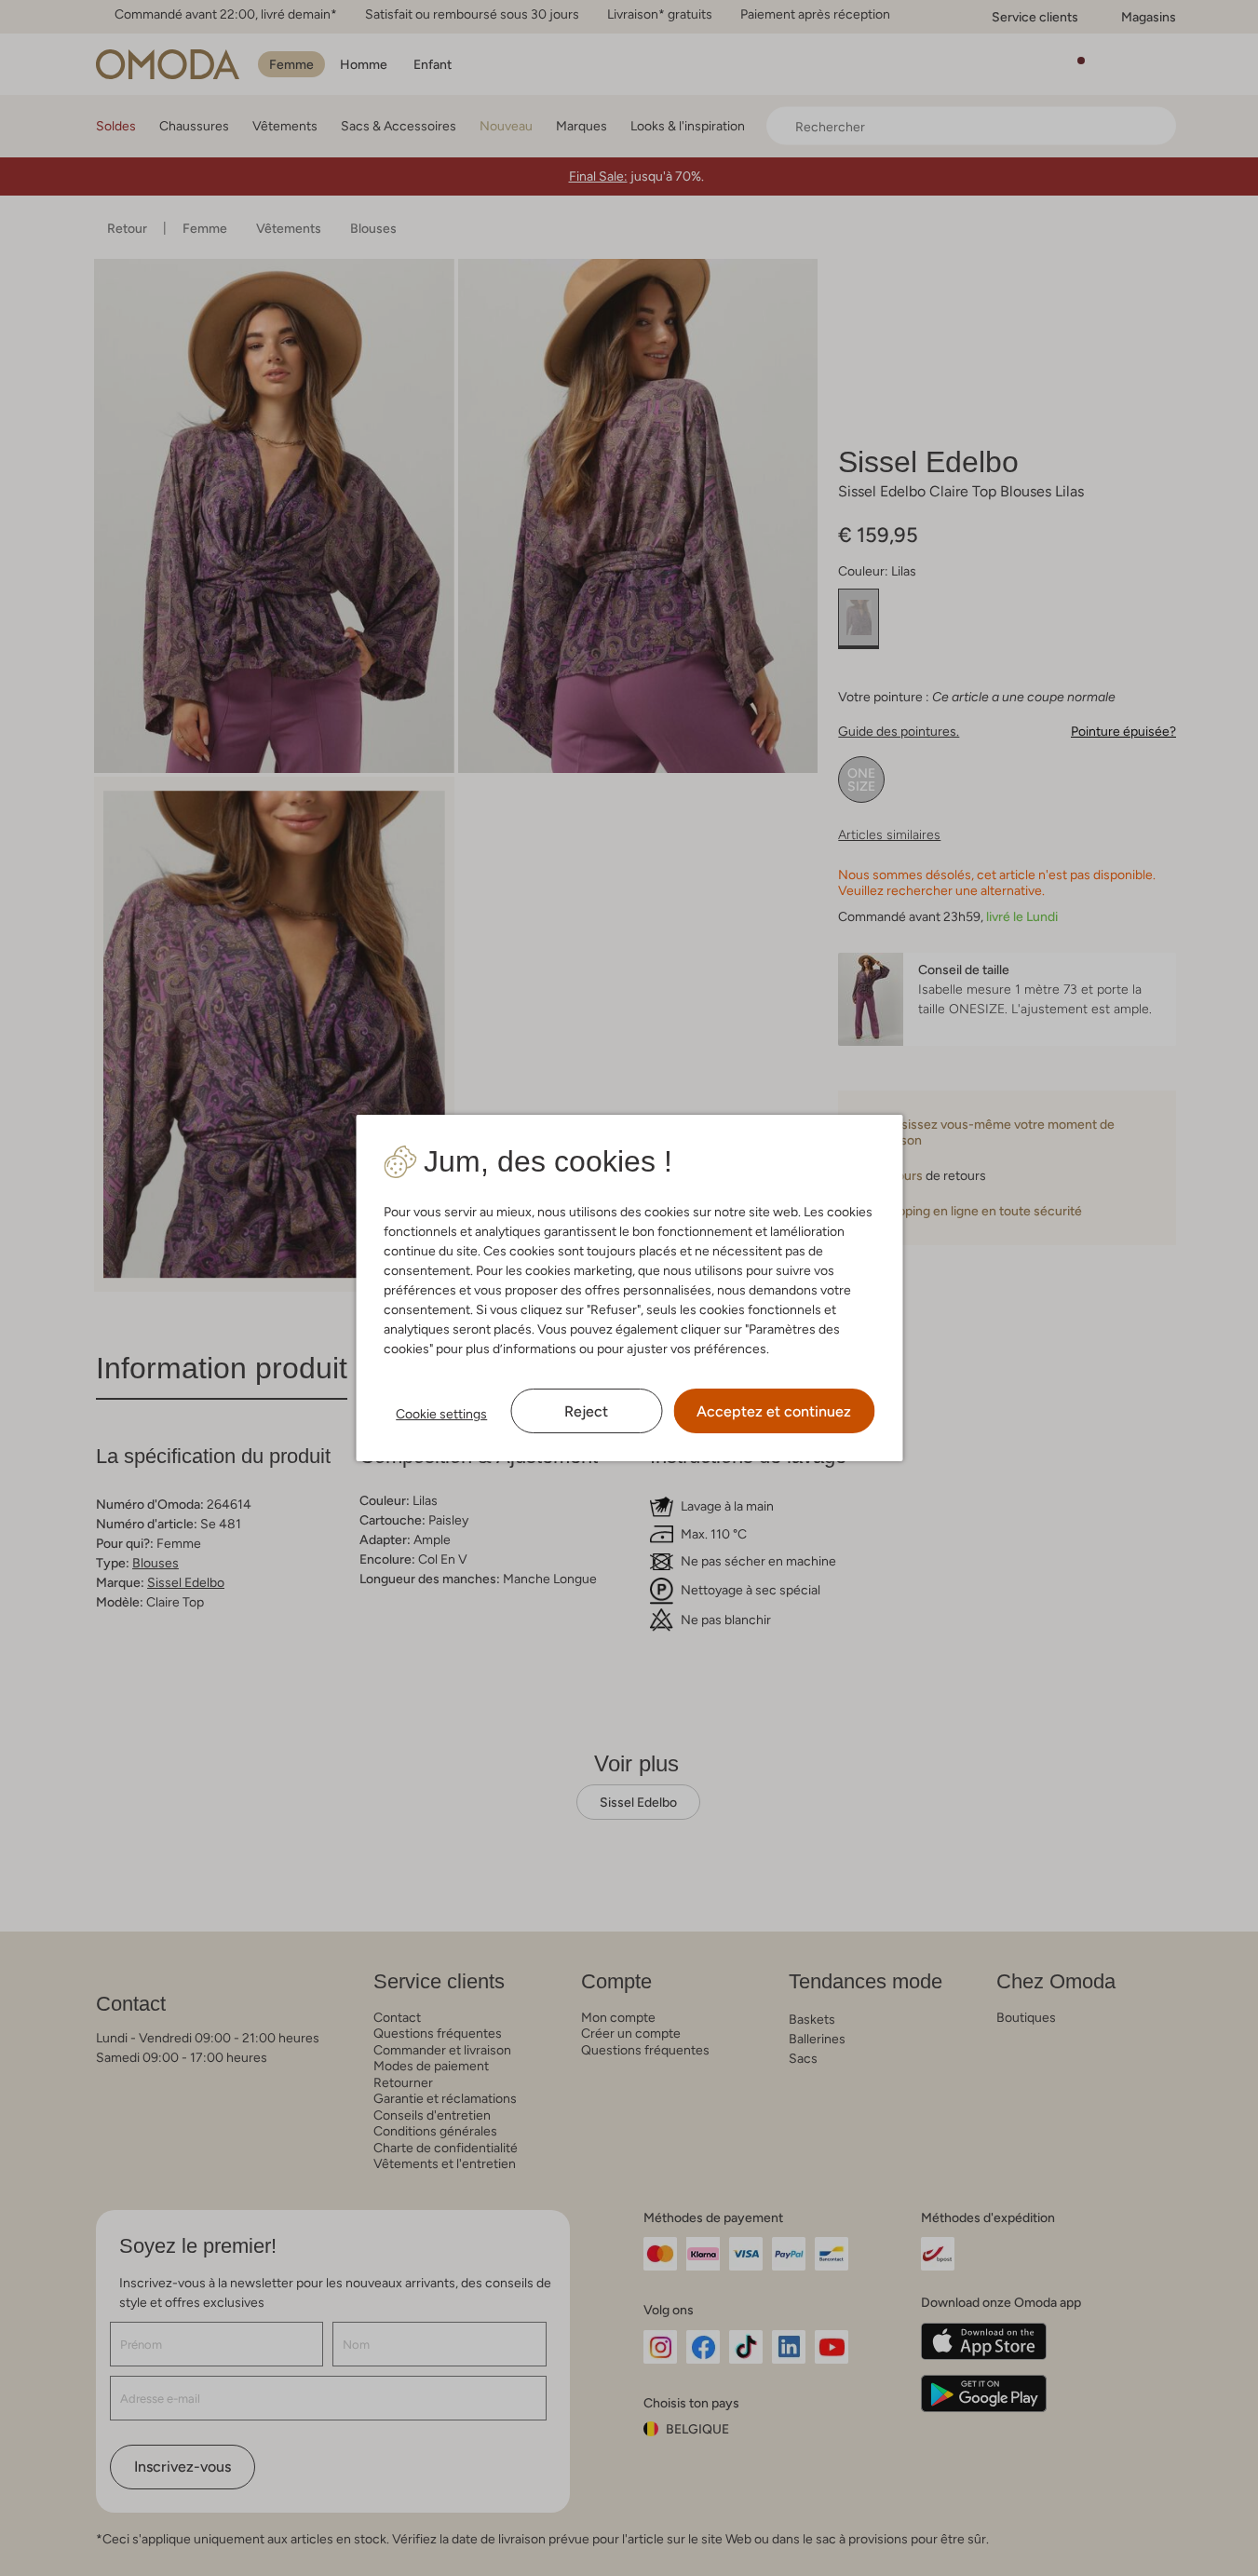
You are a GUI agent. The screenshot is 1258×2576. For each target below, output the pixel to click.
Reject (586, 1411)
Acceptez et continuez (774, 1411)
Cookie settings (441, 1414)
